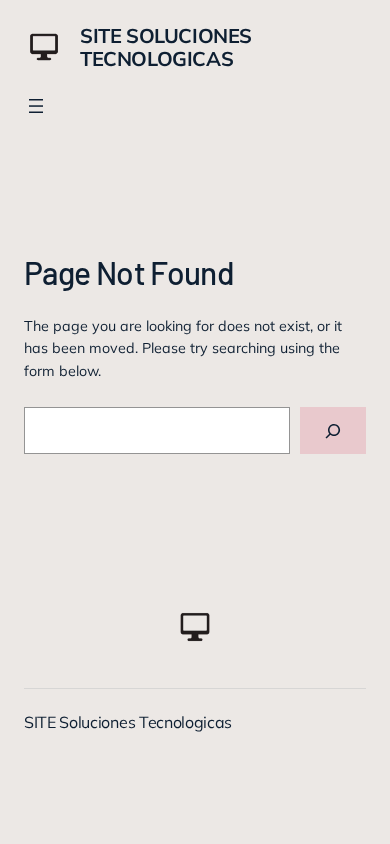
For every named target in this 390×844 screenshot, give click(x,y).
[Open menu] (36, 106)
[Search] (333, 430)
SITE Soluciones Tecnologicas (166, 47)
